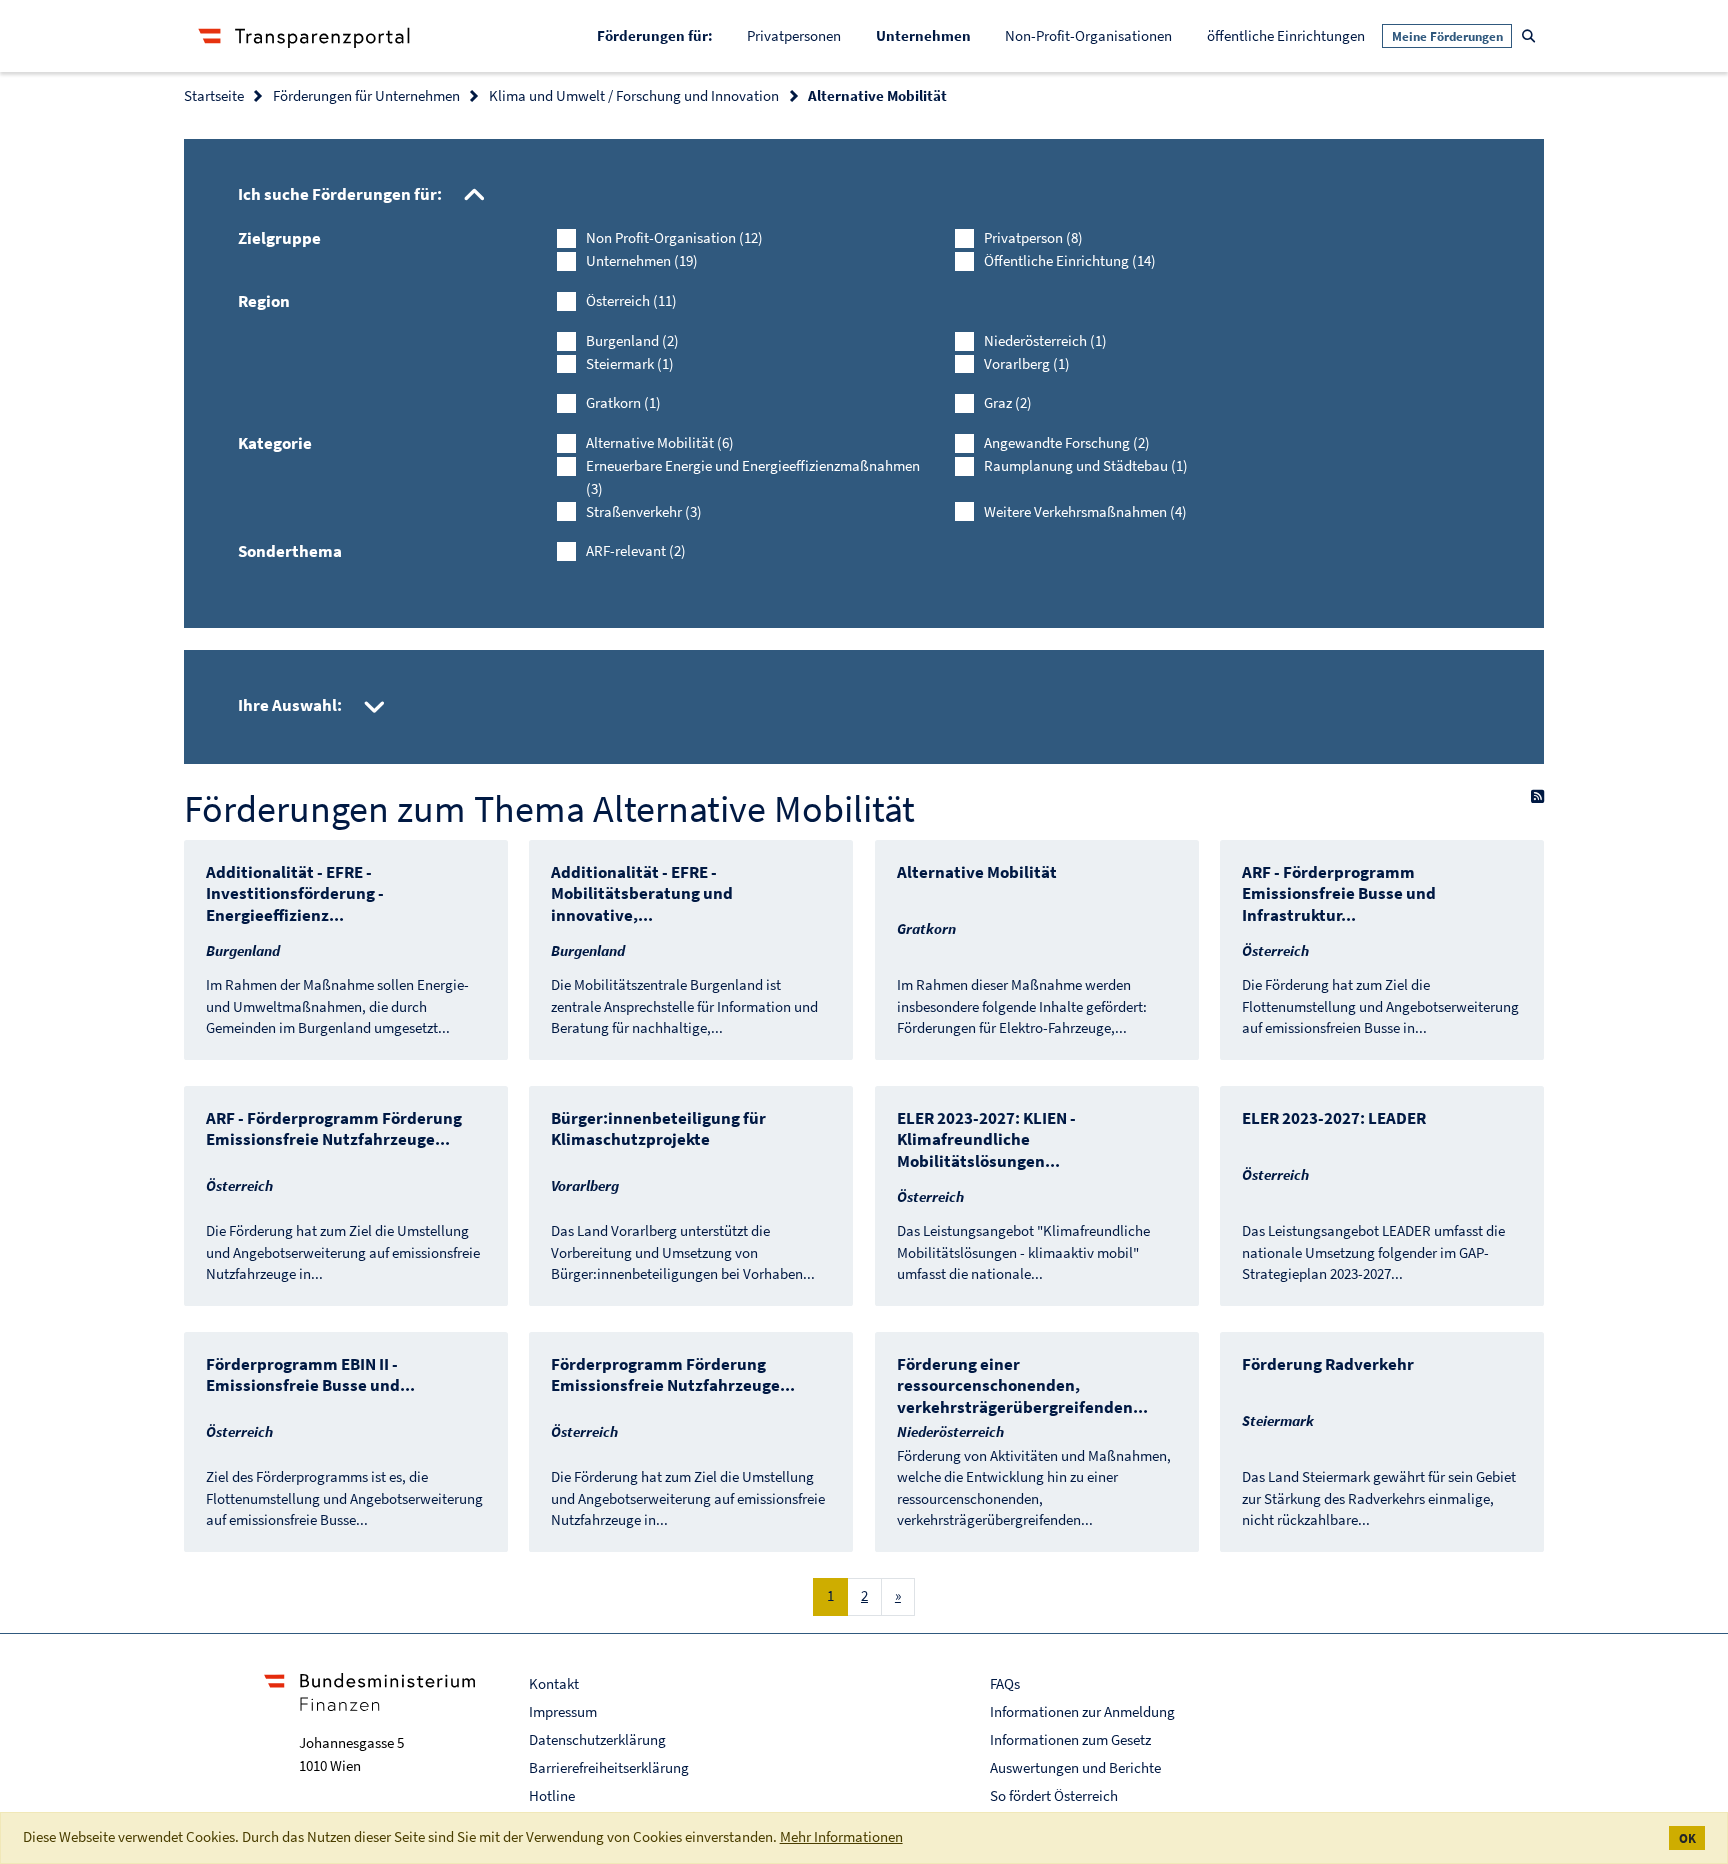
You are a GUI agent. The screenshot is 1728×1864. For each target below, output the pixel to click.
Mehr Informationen (841, 1836)
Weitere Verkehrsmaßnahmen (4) (1085, 511)
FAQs (1005, 1683)
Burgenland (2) (632, 340)
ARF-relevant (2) (636, 550)
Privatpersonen (794, 35)
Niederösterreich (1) (1045, 340)
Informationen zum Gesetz (1070, 1739)
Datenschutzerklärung (597, 1739)
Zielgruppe (279, 238)
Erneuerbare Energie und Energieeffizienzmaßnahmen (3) (753, 477)
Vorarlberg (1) (1027, 363)
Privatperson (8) (1033, 237)
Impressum (563, 1711)
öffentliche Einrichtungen (1286, 35)
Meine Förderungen (1447, 36)
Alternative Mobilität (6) (660, 442)
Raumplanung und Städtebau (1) (1086, 465)
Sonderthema (290, 551)
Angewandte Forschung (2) (1067, 442)
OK (1687, 1838)
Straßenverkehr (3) (644, 511)
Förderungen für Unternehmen (366, 95)
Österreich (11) (631, 300)
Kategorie (275, 443)
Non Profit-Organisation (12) (674, 237)
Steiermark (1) (630, 363)
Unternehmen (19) (642, 260)
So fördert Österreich (1054, 1795)
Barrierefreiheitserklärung (609, 1767)
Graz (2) (1008, 402)
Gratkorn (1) (623, 402)
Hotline (552, 1795)
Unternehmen (932, 35)
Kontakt (554, 1683)
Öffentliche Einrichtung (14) (1070, 260)
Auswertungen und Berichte (1075, 1767)
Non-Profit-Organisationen (1088, 35)
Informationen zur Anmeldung (1082, 1711)
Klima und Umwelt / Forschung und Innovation (634, 95)
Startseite (214, 95)
